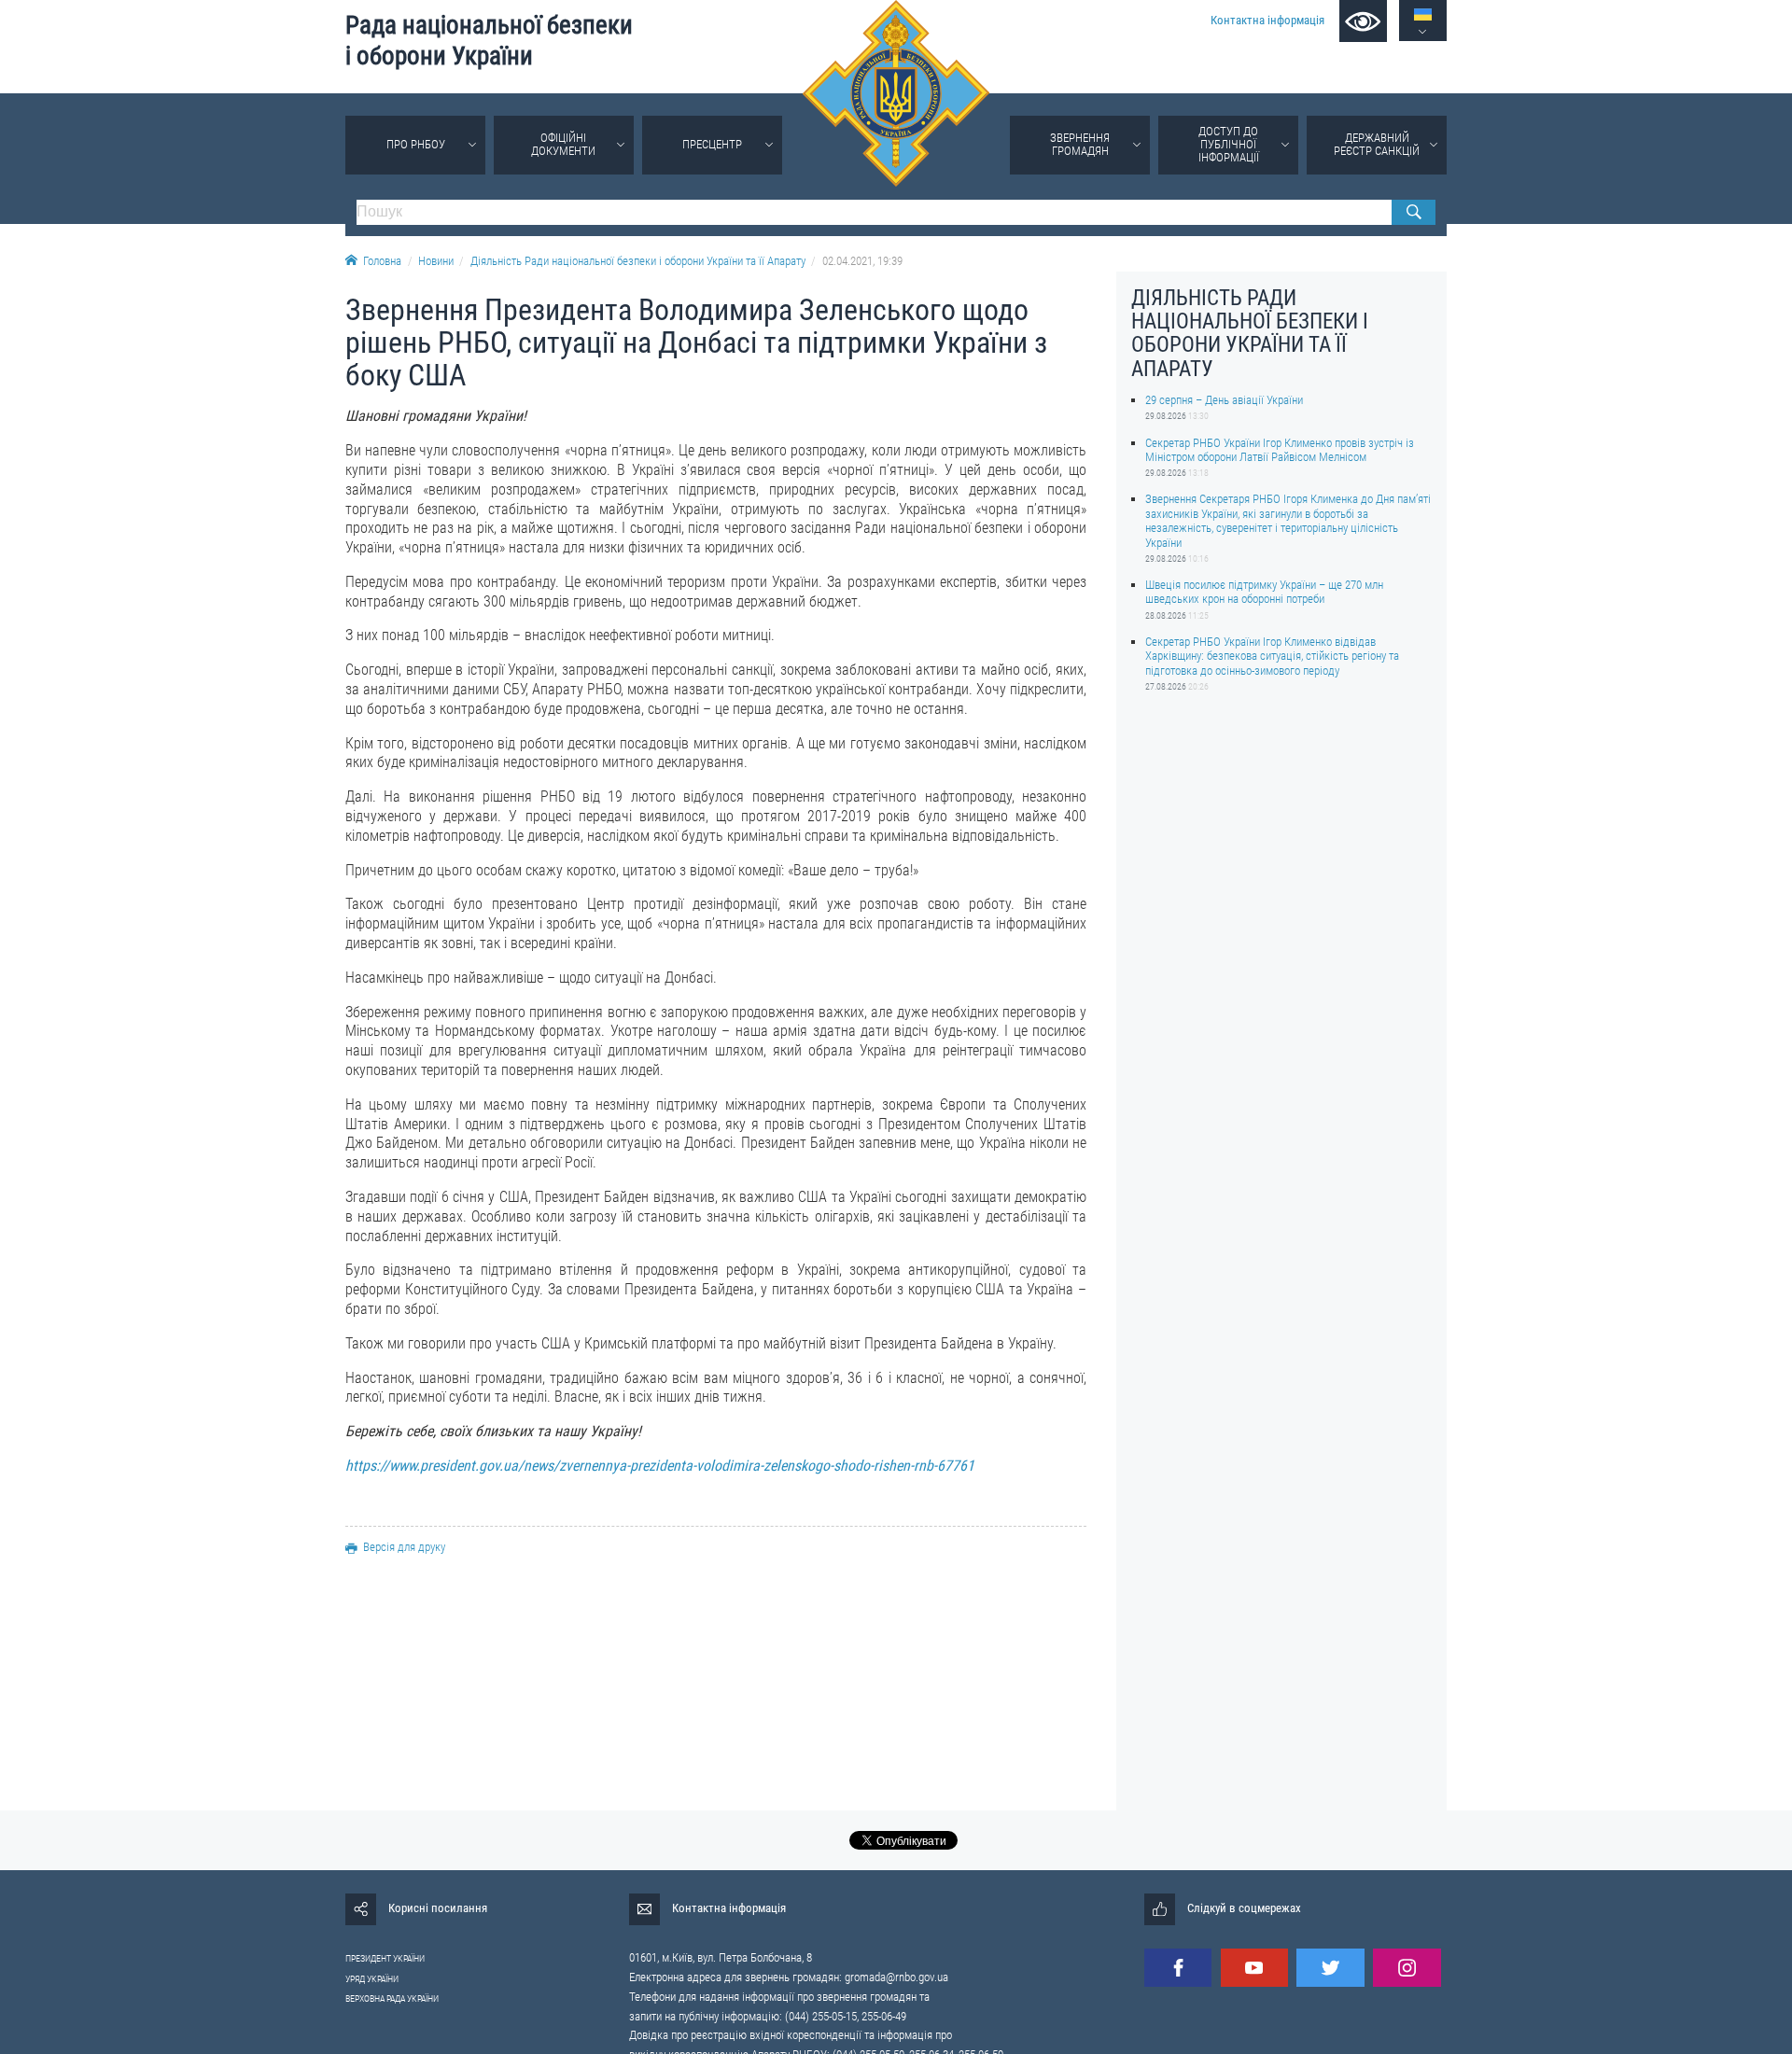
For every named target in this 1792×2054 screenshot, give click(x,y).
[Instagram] (1407, 1968)
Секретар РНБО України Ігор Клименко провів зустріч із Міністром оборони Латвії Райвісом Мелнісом (1280, 449)
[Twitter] (1330, 1968)
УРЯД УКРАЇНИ (372, 1979)
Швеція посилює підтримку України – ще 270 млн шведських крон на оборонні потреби (1264, 592)
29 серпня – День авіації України (1224, 400)
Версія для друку (404, 1547)
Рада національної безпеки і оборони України (489, 41)
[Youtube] (1254, 1968)
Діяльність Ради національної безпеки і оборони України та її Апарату (638, 261)
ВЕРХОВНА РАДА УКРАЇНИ (392, 1998)
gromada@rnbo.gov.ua (896, 1977)
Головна (382, 261)
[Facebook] (1178, 1968)
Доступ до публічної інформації (1229, 144)
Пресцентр (712, 144)
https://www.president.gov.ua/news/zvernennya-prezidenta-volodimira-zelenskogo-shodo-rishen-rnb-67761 (660, 1466)
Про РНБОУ (416, 144)
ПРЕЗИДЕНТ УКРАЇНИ (385, 1958)
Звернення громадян (1080, 144)
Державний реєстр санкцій (1377, 144)
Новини (436, 261)
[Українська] (1423, 14)
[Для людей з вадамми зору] (1363, 21)
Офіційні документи (563, 144)
